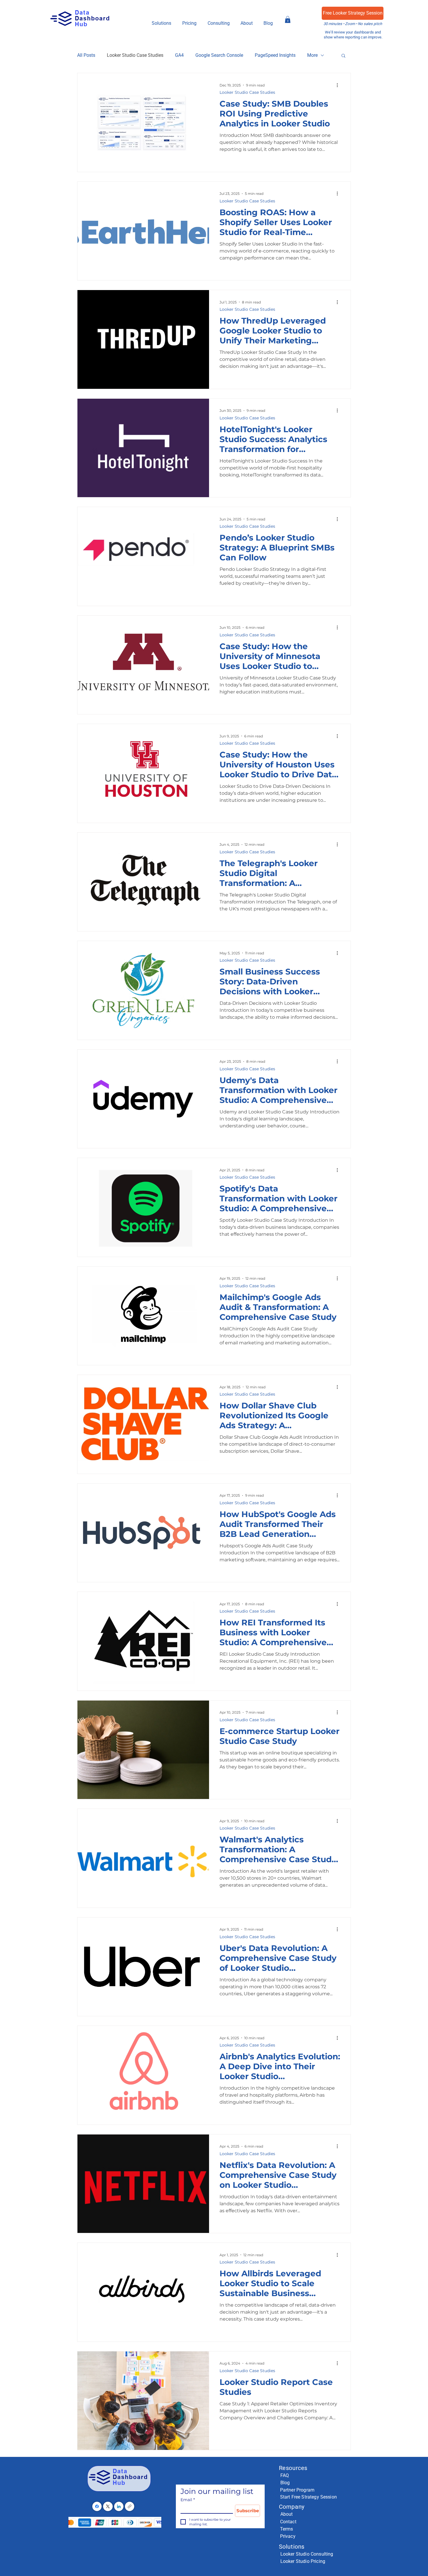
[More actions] (339, 85)
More (312, 55)
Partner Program (297, 2490)
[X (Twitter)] (108, 2506)
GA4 (179, 55)
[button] (189, 23)
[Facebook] (97, 2506)
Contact (288, 2522)
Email (188, 2500)
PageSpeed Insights (275, 55)
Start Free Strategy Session (308, 2497)
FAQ (285, 2475)
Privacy (288, 2536)
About (287, 2514)
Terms (287, 2529)
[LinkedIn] (119, 2506)
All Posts (86, 55)
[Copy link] (130, 2506)
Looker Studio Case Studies (135, 55)
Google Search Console (219, 55)
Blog (285, 2483)
